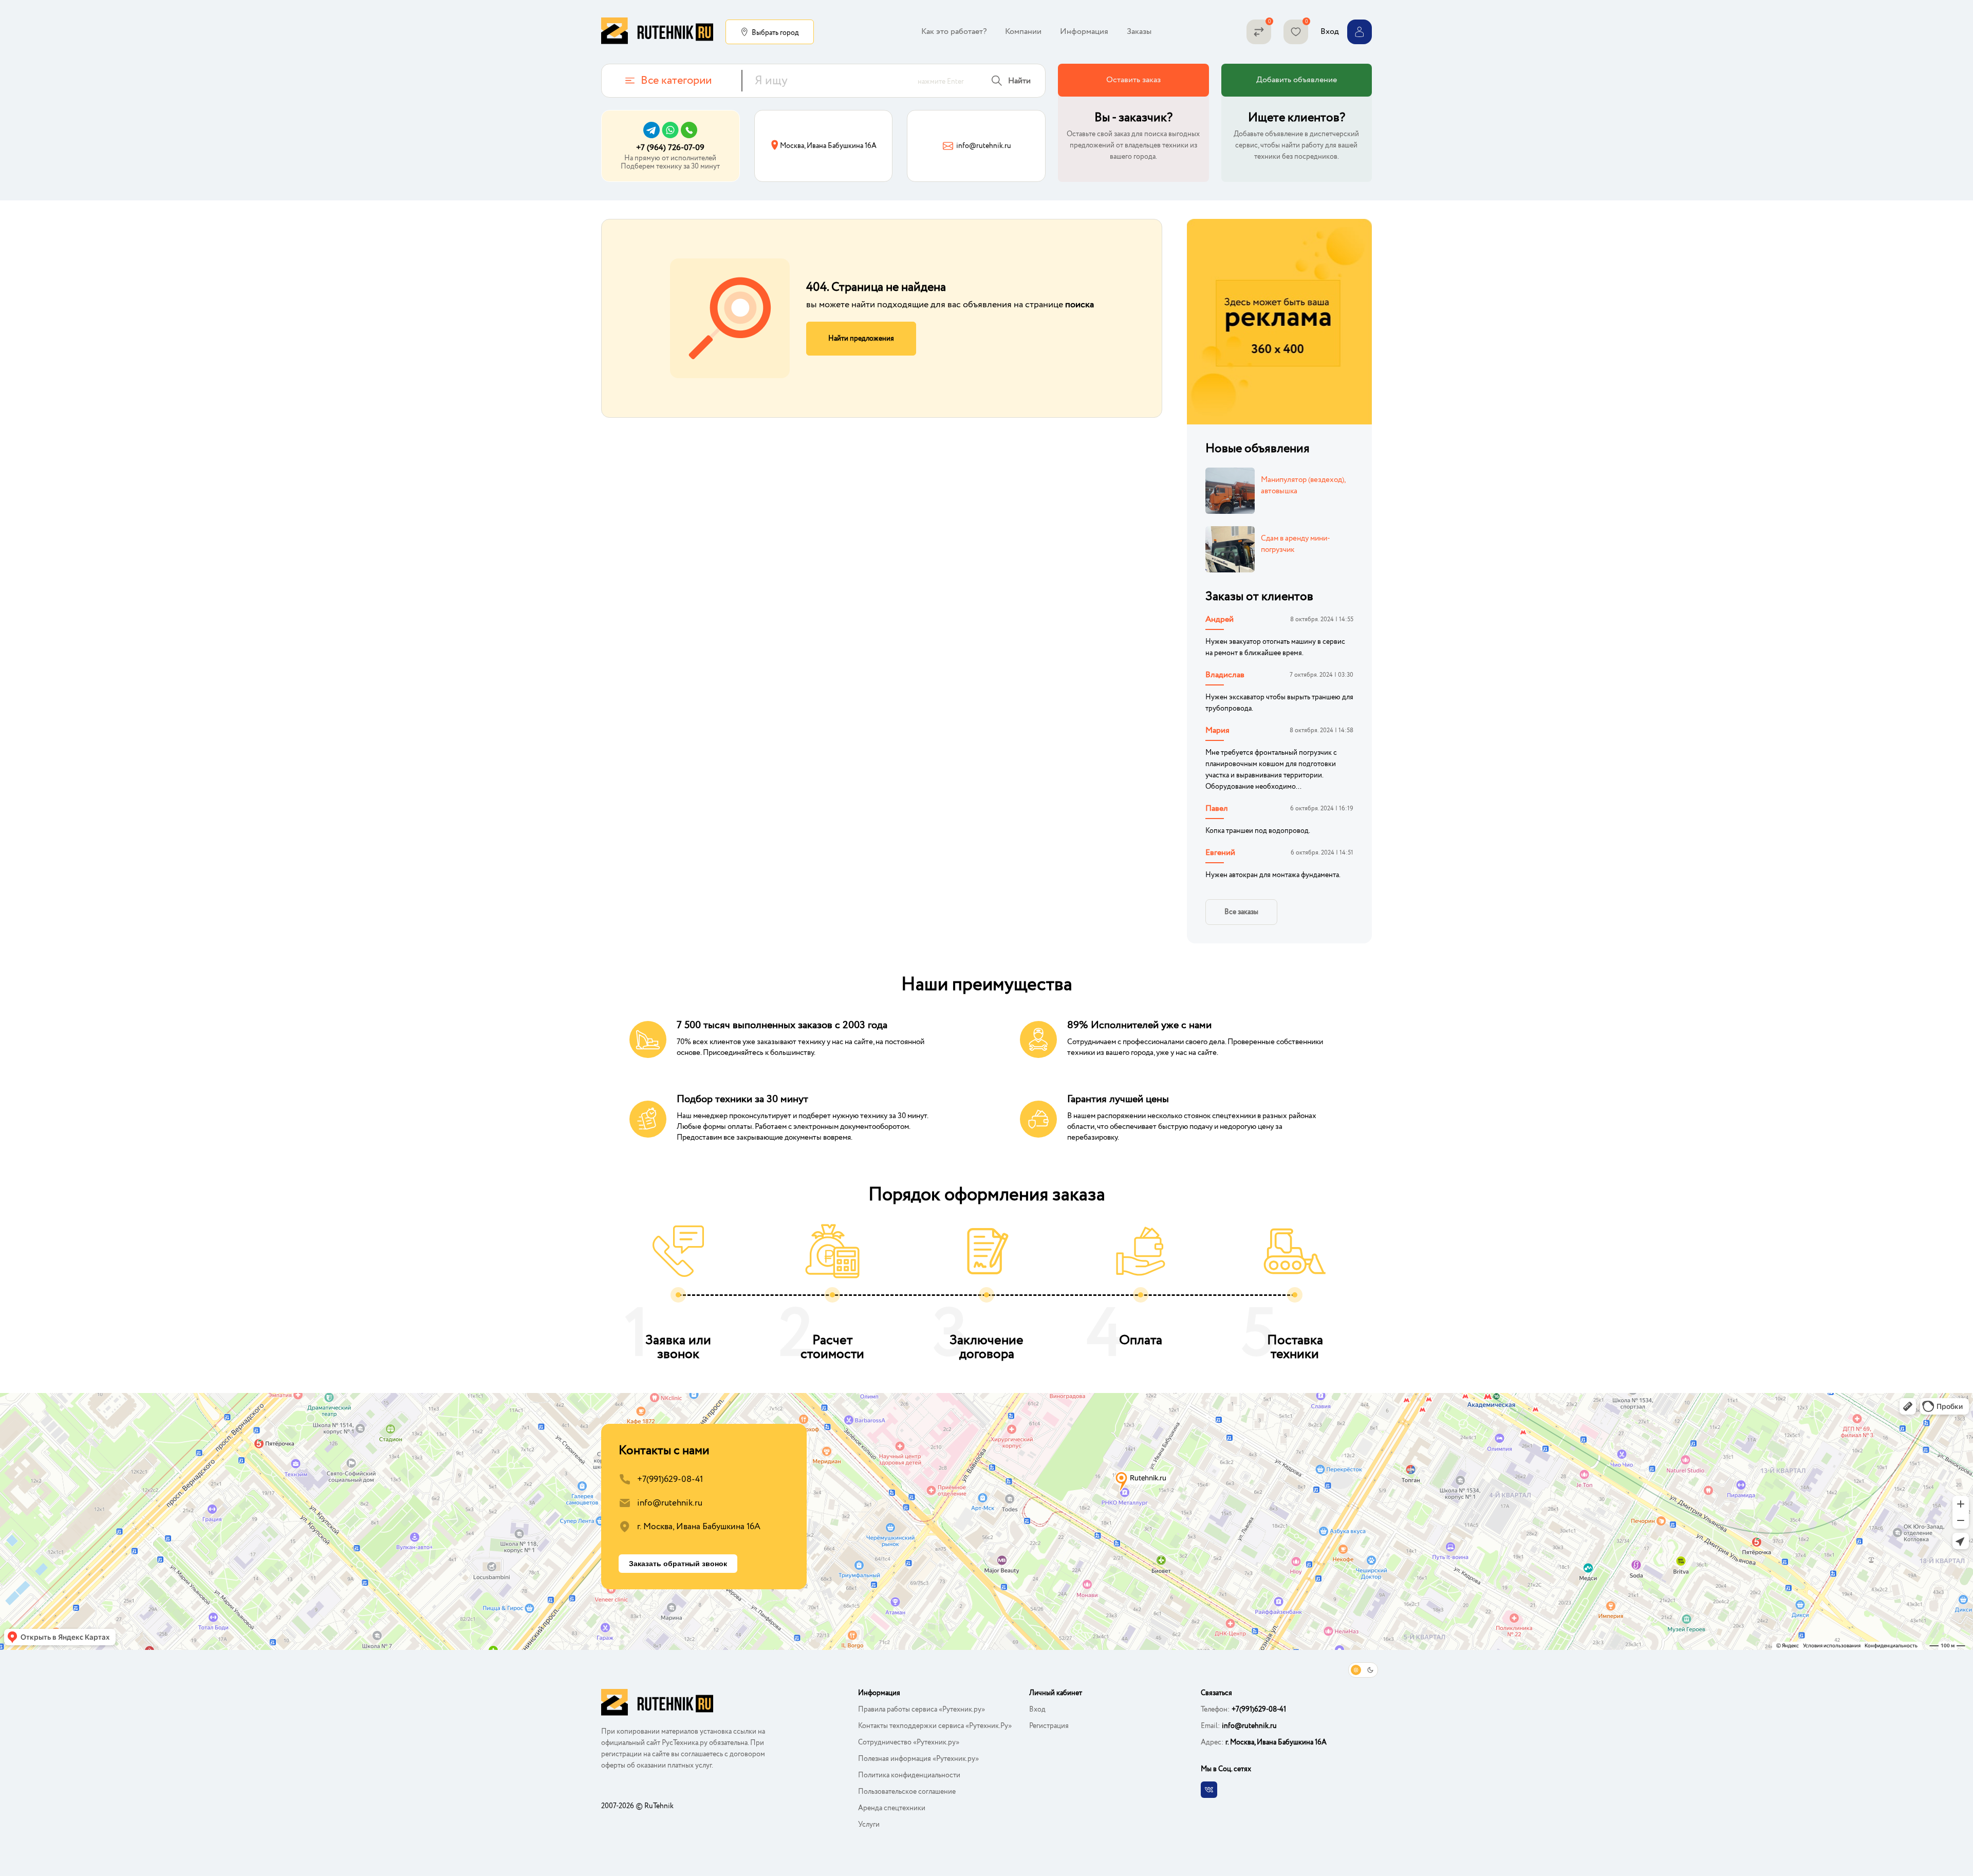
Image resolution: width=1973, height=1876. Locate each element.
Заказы (1139, 32)
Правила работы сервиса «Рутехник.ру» (922, 1710)
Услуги (869, 1825)
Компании (1023, 32)
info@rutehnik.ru (670, 1503)
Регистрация (1049, 1726)
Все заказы (1241, 912)
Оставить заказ (1133, 80)
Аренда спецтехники (892, 1808)
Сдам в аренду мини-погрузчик (1296, 544)
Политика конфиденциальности (909, 1775)
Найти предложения (861, 339)
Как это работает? (954, 32)
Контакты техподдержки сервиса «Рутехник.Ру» (935, 1726)
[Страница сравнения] (1259, 32)
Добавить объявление (1297, 80)
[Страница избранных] (1296, 32)
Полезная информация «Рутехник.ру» (918, 1759)
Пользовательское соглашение (907, 1792)
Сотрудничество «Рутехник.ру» (909, 1742)
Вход (1037, 1710)
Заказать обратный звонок (678, 1564)
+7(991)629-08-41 (670, 1480)
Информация (1084, 32)
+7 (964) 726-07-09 (670, 148)
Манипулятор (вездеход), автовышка (1303, 486)
